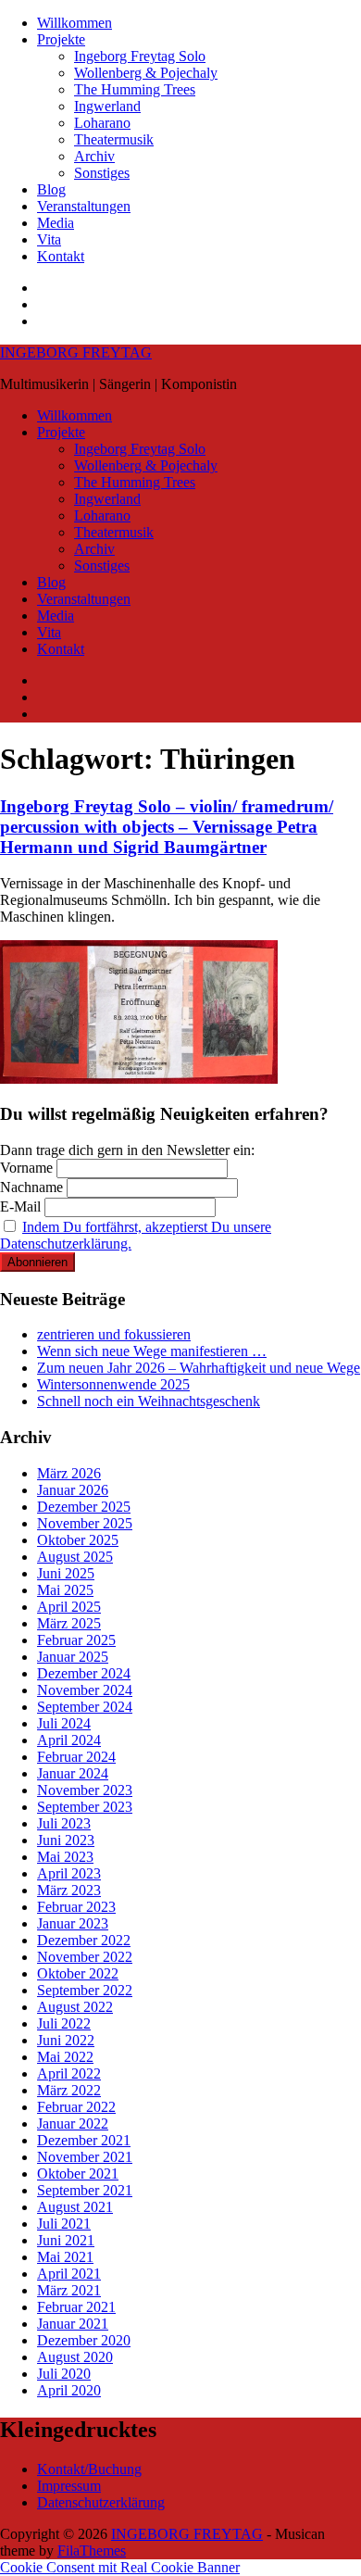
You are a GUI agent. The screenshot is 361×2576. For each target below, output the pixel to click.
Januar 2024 (73, 1773)
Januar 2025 (73, 1657)
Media (56, 223)
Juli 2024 (64, 1723)
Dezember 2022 (84, 1940)
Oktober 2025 (78, 1540)
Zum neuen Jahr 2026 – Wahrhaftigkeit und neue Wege (199, 1368)
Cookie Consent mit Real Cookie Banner (120, 2567)
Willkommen (75, 23)
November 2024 (85, 1690)
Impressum (69, 2486)
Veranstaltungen (84, 206)
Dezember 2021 (84, 2140)
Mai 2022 (65, 2057)
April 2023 (69, 1873)
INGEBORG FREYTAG (76, 352)
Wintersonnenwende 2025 (113, 1384)
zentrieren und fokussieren (114, 1334)
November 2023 (85, 1790)
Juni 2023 (66, 1840)
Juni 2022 (66, 2040)
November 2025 (85, 1523)
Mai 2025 (65, 1590)
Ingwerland (107, 106)
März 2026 (69, 1473)
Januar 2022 (73, 2124)
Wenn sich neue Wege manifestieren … (152, 1351)
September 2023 (85, 1807)
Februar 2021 (76, 2307)
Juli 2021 (64, 2224)
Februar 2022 (76, 2107)
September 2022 (85, 1990)
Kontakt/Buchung (89, 2469)
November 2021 (85, 2157)
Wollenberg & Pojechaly (146, 73)
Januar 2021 (73, 2324)
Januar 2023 (73, 1923)
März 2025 (69, 1623)
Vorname (26, 1168)
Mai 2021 (65, 2257)
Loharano (102, 123)
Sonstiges (102, 173)
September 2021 (85, 2190)
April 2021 (69, 2274)
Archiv (94, 156)
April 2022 (69, 2073)
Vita (49, 239)
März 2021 (69, 2290)
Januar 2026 (73, 1490)
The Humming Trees (135, 89)
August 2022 (75, 2007)
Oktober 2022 (78, 1973)
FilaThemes (92, 2551)
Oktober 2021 (78, 2174)
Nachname (31, 1187)
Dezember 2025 (84, 1507)
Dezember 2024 (84, 1673)
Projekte (61, 39)
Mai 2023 (65, 1857)
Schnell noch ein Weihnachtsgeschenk (149, 1401)
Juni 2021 (66, 2240)
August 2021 (75, 2207)
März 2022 (69, 2090)
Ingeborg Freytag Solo (140, 56)
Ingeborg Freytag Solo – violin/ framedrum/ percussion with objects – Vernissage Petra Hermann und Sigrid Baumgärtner (167, 827)
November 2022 (85, 1957)
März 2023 (69, 1890)
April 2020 (69, 2390)
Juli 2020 (64, 2374)
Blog (51, 189)
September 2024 (85, 1707)
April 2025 (69, 1607)
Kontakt (61, 256)
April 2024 (69, 1740)
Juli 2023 (64, 1823)
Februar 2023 (76, 1907)
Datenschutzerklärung (101, 2502)
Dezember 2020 (84, 2340)
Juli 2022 (64, 2023)
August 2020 (75, 2357)
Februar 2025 (76, 1640)
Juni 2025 (66, 1573)
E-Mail (20, 1206)
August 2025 (75, 1557)
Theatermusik (114, 139)
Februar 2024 (76, 1757)
